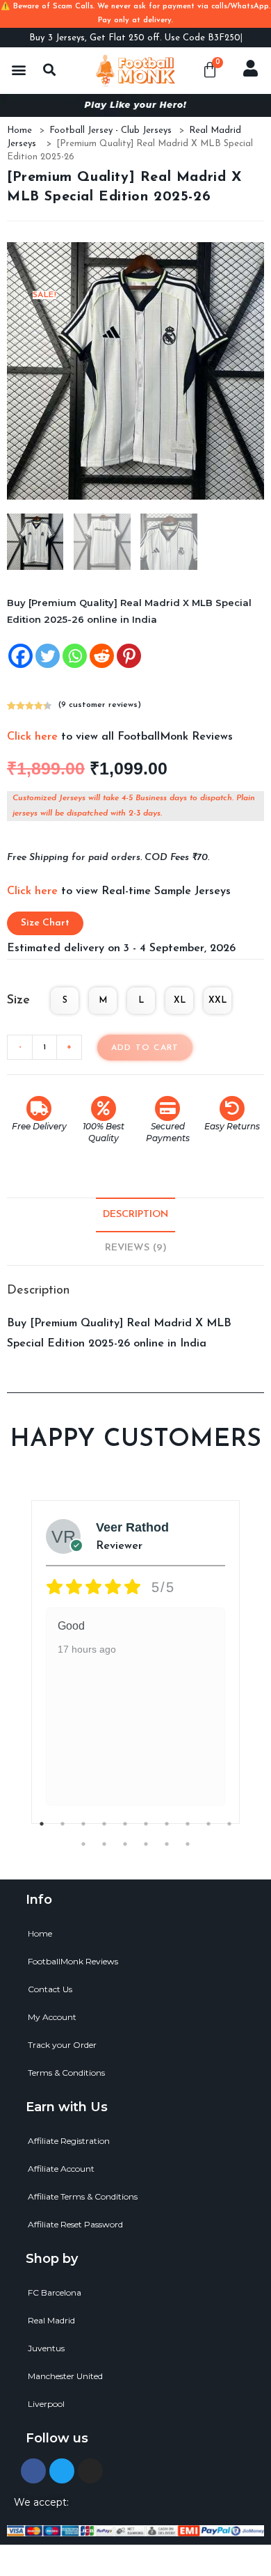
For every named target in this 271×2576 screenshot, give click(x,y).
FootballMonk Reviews (73, 1961)
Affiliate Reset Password (75, 2224)
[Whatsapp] (75, 656)
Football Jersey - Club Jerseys (110, 130)
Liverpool (46, 2404)
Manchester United (65, 2376)
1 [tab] (42, 1824)
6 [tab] (146, 1824)
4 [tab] (104, 1824)
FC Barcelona (55, 2292)
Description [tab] (135, 1215)
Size (18, 1001)
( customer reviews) (100, 705)
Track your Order (62, 2045)
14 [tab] (146, 1844)
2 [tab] (63, 1824)
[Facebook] (20, 656)
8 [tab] (188, 1824)
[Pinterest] (129, 656)
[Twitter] (48, 656)
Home (19, 130)
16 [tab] (188, 1844)
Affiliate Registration (69, 2141)
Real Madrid (51, 2320)
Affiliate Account (61, 2169)
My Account (52, 2017)
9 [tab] (208, 1824)
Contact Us (50, 1989)
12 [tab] (104, 1844)
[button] (18, 69)
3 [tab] (83, 1824)
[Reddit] (102, 656)
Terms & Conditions (66, 2073)
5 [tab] (125, 1824)
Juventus (46, 2348)
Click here (32, 737)
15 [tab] (167, 1844)
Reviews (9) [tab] (136, 1248)
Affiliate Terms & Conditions (83, 2196)
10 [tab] (229, 1824)
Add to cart (145, 1048)
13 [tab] (125, 1844)
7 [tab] (167, 1824)
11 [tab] (83, 1844)
